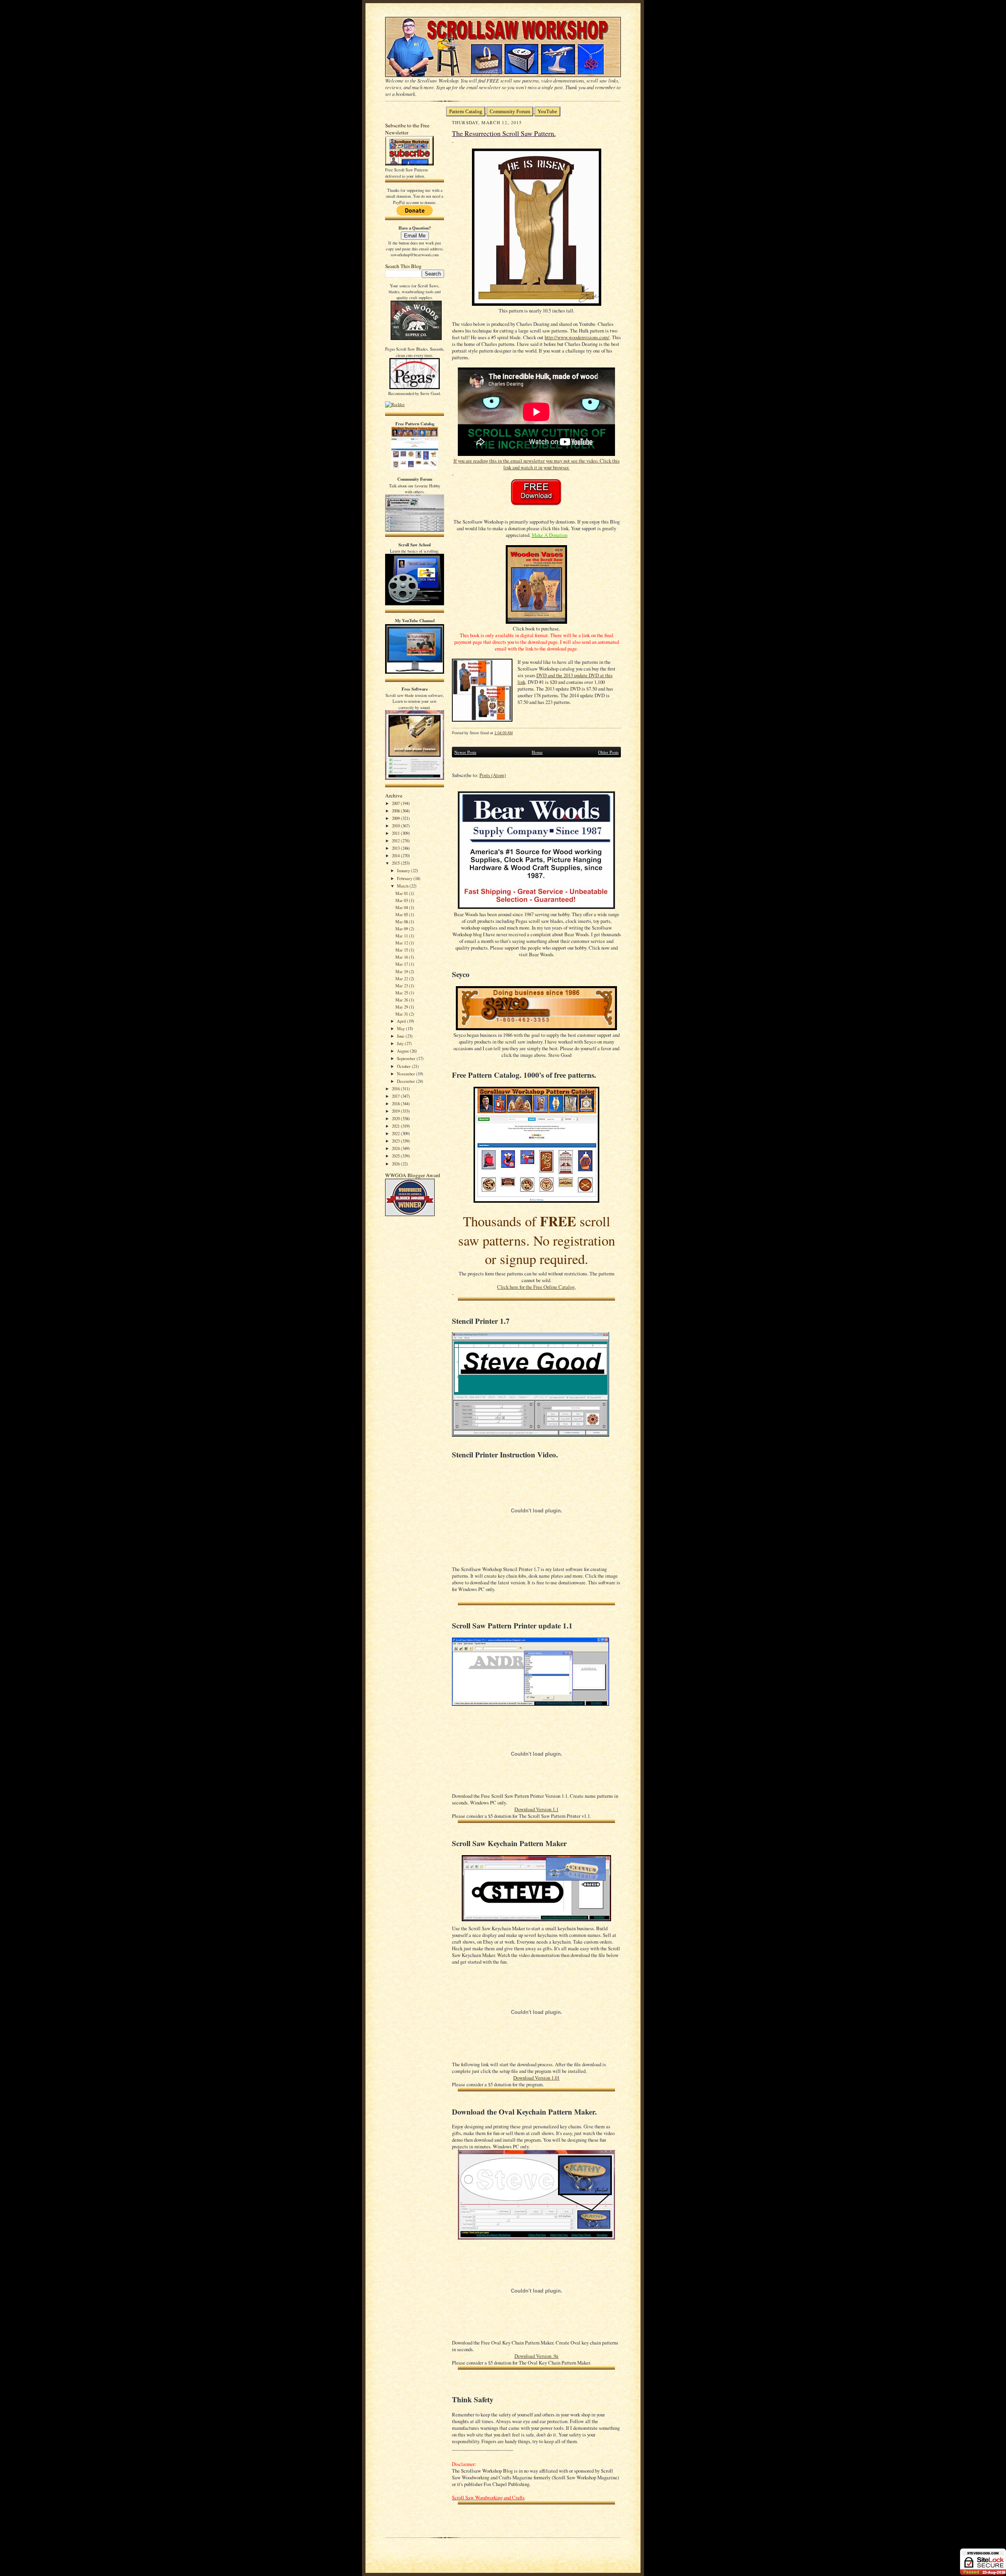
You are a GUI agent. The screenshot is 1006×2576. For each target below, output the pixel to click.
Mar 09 (402, 929)
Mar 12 (402, 943)
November (407, 1074)
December (407, 1081)
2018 (396, 1103)
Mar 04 (402, 907)
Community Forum (510, 111)
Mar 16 (402, 957)
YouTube (547, 111)
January (404, 870)
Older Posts (608, 752)
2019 (396, 1111)
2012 (396, 841)
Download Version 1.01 (536, 2078)
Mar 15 (402, 950)
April (402, 1021)
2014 (396, 855)
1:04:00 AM (504, 733)
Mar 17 (402, 964)
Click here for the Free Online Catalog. (536, 1287)
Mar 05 (402, 914)
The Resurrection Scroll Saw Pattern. (504, 133)
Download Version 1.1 (536, 1809)
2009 (396, 818)
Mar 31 (402, 1014)
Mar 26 (402, 1000)
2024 (396, 1148)
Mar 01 (402, 893)
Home (537, 752)
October (404, 1066)
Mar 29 (402, 1007)
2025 (396, 1156)
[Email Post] (517, 733)
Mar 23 (402, 986)
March (403, 886)
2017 (396, 1096)
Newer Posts (465, 752)
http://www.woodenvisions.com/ (577, 337)
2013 (396, 848)
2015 (396, 863)
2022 (396, 1133)
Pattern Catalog (466, 111)
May (401, 1028)
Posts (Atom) (493, 775)
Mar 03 (402, 900)
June (401, 1036)
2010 (396, 826)
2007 (396, 803)
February (405, 878)
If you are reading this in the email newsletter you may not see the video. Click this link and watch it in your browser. (537, 464)
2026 (396, 1164)
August (403, 1051)
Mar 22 (402, 978)
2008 (396, 811)
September (407, 1058)
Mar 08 (402, 921)
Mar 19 (402, 971)
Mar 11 (402, 936)
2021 (396, 1126)
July (401, 1043)
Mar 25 (402, 993)
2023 (396, 1141)
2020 (396, 1118)
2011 (396, 833)
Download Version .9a (536, 2356)
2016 (396, 1089)
